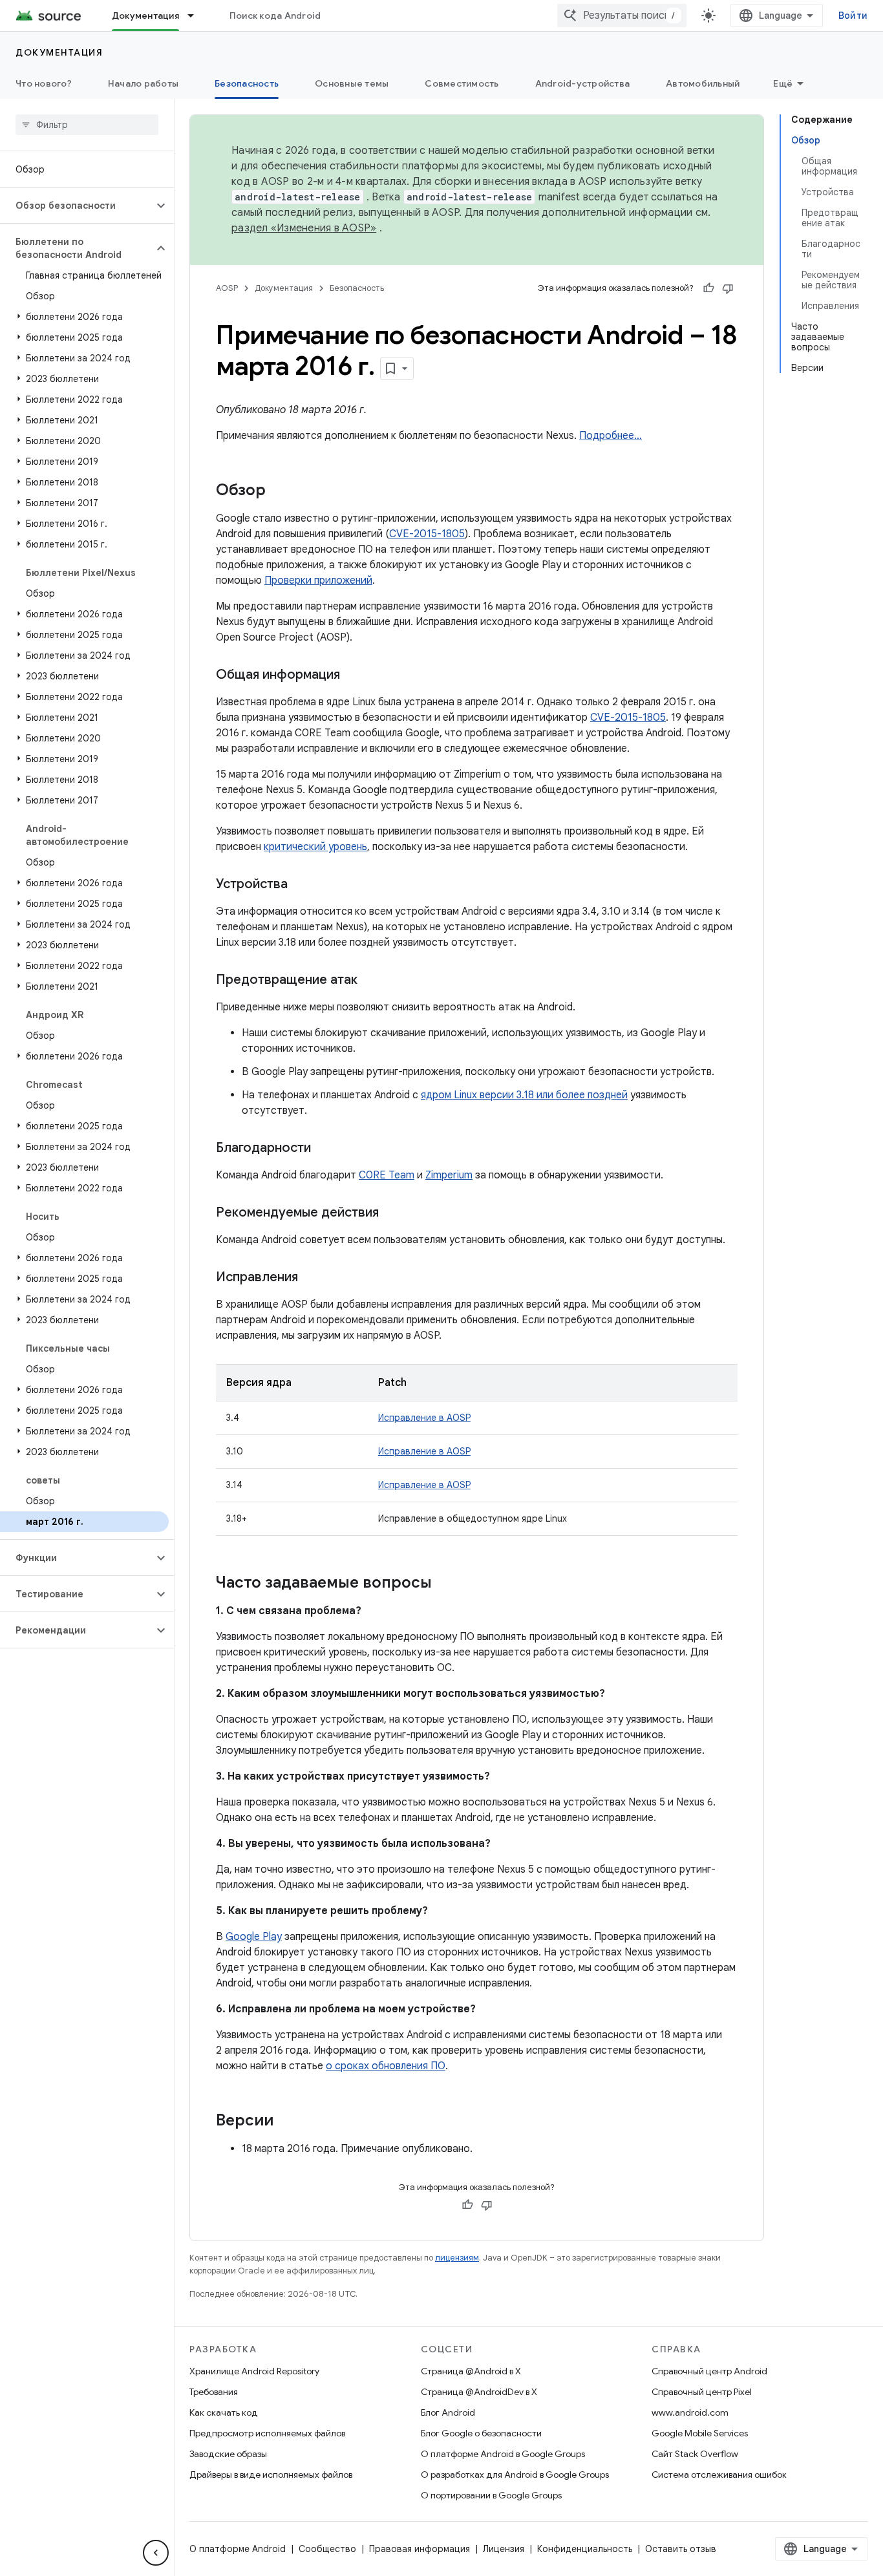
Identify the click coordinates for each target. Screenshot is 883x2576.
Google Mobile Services (700, 2433)
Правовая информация (420, 2549)
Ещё (783, 83)
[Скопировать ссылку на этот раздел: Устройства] (301, 885)
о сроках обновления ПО (386, 2066)
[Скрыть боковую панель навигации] (156, 2553)
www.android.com (690, 2412)
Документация (145, 16)
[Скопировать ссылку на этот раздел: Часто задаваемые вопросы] (445, 1584)
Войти (853, 16)
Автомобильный (703, 83)
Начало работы (143, 83)
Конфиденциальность (585, 2549)
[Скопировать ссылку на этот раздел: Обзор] (279, 491)
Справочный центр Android (709, 2371)
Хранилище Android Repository (254, 2371)
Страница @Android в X (471, 2371)
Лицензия (504, 2549)
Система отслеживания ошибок (719, 2475)
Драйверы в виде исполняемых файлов (271, 2475)
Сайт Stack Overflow (695, 2454)
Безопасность (247, 83)
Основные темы (352, 83)
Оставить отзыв (681, 2549)
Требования (214, 2392)
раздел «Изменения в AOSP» (304, 228)
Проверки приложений (318, 580)
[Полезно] (708, 288)
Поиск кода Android (275, 16)
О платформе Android (238, 2549)
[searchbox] (87, 125)
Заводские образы (228, 2454)
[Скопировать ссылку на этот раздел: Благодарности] (324, 1149)
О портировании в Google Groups (491, 2495)
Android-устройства (583, 83)
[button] (77, 206)
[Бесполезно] (728, 288)
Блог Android (448, 2412)
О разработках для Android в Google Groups (515, 2475)
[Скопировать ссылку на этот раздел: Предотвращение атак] (370, 981)
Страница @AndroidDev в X (479, 2392)
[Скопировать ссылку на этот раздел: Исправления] (311, 1278)
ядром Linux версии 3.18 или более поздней (524, 1095)
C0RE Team (387, 1175)
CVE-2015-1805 (427, 534)
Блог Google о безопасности (481, 2433)
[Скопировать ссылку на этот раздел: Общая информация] (353, 676)
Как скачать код (224, 2412)
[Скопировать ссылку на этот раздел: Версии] (286, 2122)
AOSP (227, 288)
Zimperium (449, 1175)
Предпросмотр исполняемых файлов (267, 2433)
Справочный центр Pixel (702, 2392)
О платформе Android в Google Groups (503, 2454)
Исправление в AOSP (424, 1418)
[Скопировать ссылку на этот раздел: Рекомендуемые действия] (392, 1213)
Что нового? (44, 83)
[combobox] (622, 16)
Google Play (254, 1937)
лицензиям (457, 2258)
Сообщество (327, 2549)
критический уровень (315, 847)
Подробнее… (611, 436)
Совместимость (462, 83)
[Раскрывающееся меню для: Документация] (197, 16)
